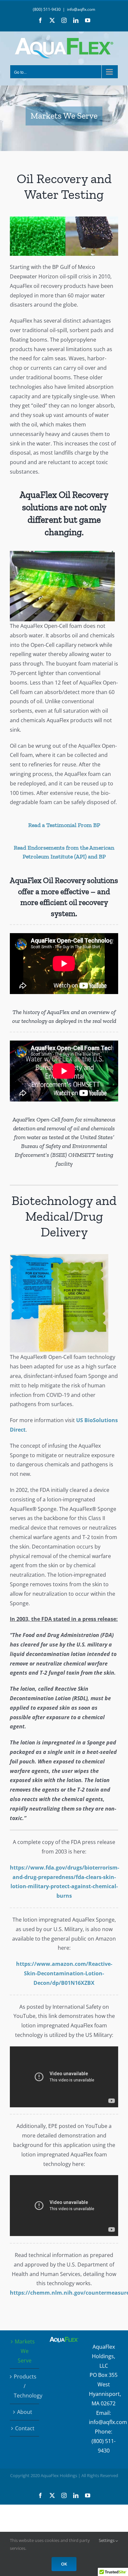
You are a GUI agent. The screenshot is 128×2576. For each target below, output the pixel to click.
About (25, 2412)
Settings (107, 2540)
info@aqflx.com (81, 9)
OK (64, 2564)
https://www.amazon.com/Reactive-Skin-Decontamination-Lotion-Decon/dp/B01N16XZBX (64, 1973)
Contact (25, 2428)
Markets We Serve (25, 2351)
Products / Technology (25, 2386)
